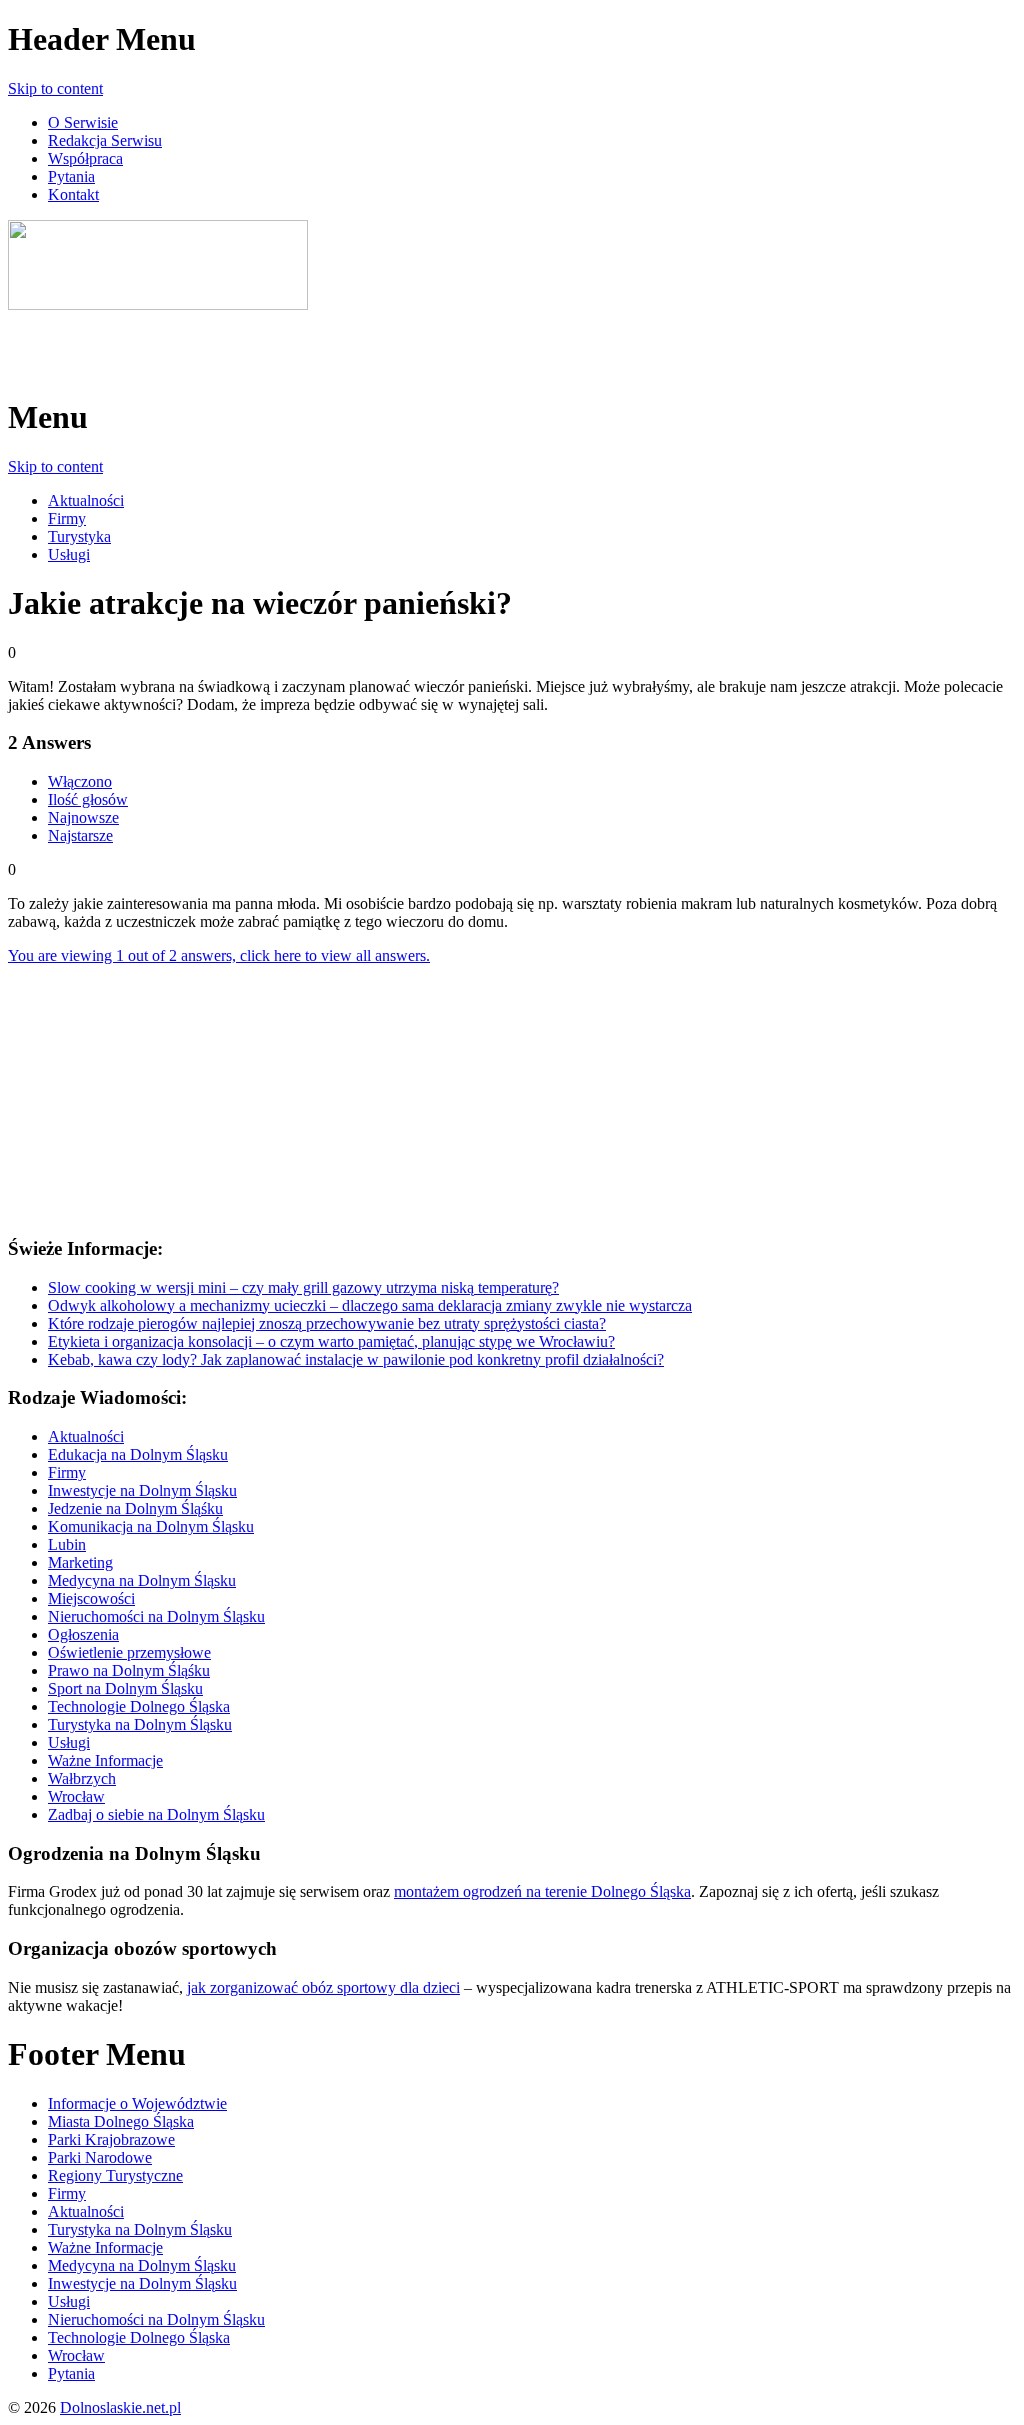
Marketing (80, 1562)
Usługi (69, 554)
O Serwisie (83, 122)
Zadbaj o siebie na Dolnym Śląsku (156, 1814)
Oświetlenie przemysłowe (129, 1652)
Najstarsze (80, 835)
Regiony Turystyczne (115, 2175)
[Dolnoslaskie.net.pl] (158, 304)
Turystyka (79, 536)
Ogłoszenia (83, 1634)
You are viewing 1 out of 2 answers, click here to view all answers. (219, 955)
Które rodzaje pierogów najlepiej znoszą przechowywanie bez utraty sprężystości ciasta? (327, 1323)
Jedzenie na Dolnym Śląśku (135, 1508)
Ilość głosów (88, 799)
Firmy (67, 518)
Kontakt (73, 194)
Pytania (71, 176)
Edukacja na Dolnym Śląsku (138, 1454)
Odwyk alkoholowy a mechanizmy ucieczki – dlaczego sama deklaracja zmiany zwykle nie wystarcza (370, 1305)
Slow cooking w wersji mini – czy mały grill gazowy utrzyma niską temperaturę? (303, 1287)
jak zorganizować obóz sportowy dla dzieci (323, 1987)
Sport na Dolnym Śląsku (125, 1688)
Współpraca (85, 158)
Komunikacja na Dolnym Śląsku (151, 1526)
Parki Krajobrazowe (111, 2139)
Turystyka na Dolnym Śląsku (140, 1724)
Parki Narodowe (100, 2157)
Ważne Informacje (105, 1760)
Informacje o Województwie (137, 2103)
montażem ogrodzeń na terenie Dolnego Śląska (542, 1891)
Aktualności (86, 500)
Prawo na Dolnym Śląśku (129, 1670)
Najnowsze (83, 817)
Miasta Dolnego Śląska (121, 2121)
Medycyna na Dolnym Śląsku (142, 1580)
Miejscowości (91, 1598)
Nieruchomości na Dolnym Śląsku (156, 1616)
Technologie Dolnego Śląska (139, 1706)
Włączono (80, 781)
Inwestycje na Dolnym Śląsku (142, 1490)
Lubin (67, 1544)
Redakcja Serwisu (105, 140)
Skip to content (55, 88)
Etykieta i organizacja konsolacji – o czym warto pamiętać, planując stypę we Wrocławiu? (331, 1341)
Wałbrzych (82, 1778)
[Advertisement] (242, 344)
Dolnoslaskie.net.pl (120, 2407)
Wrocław (76, 1796)
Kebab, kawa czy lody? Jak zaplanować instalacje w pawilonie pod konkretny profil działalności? (356, 1359)
